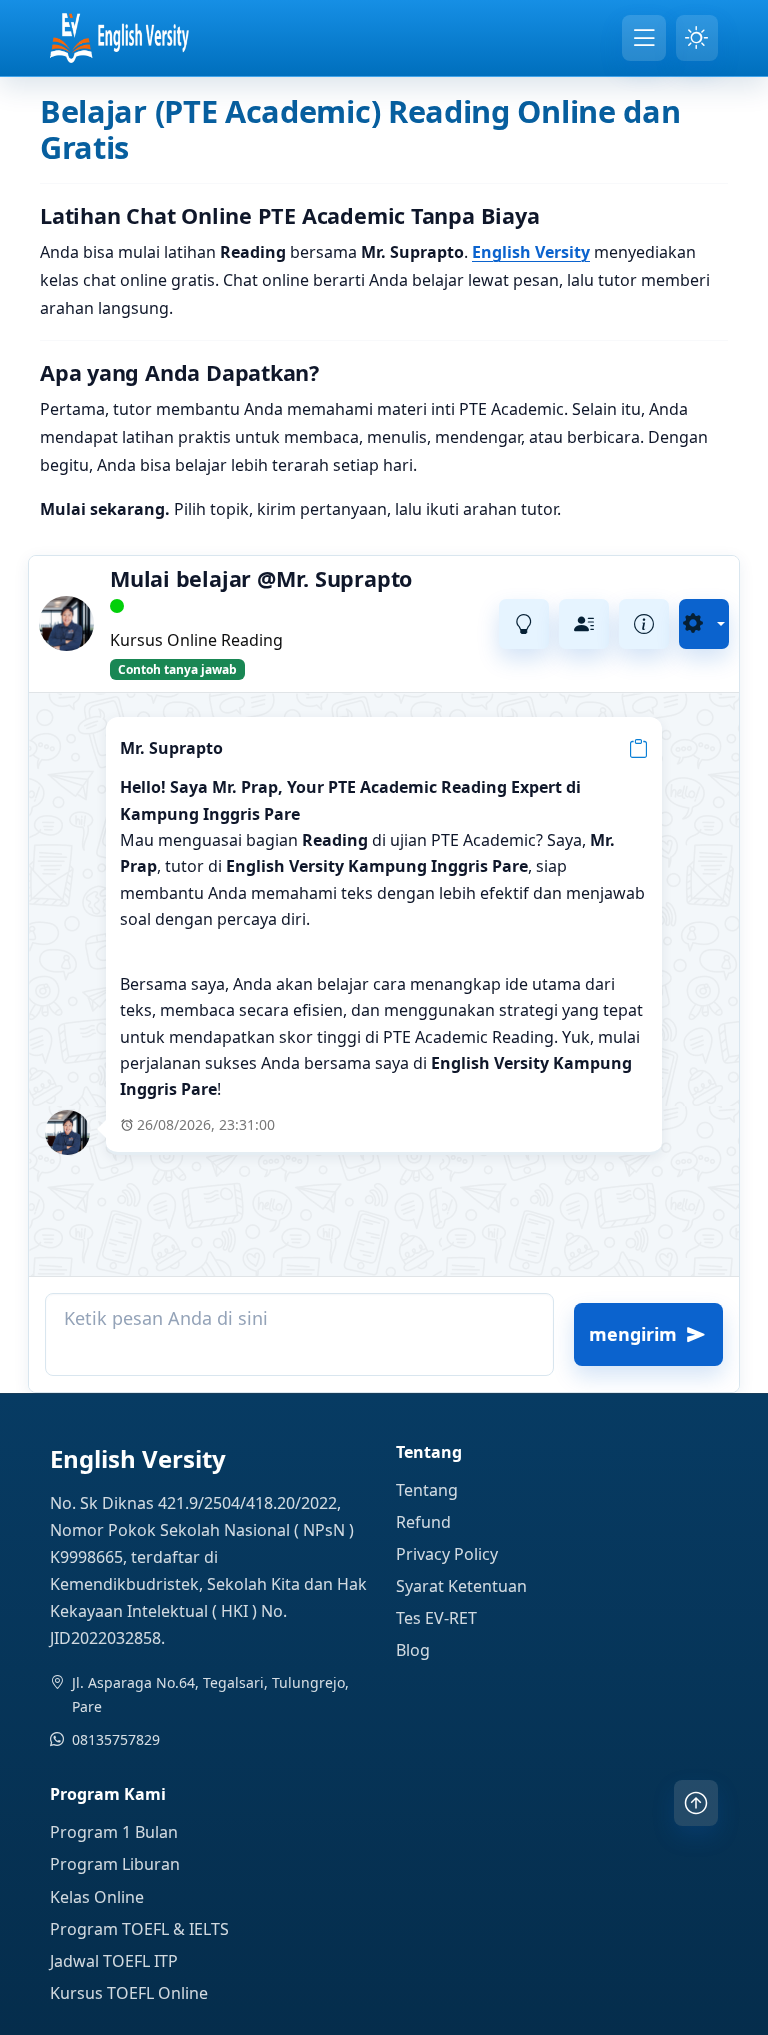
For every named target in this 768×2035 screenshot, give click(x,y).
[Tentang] (644, 624)
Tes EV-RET (436, 1618)
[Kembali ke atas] (696, 1803)
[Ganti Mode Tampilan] (697, 38)
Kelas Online (97, 1897)
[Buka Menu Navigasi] (644, 38)
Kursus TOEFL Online (129, 1993)
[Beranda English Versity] (119, 38)
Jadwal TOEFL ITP (114, 1961)
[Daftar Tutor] (584, 624)
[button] (638, 747)
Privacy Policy (447, 1554)
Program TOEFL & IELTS (139, 1929)
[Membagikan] (464, 624)
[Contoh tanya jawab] (524, 624)
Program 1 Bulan (114, 1832)
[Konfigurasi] (704, 624)
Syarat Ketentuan (461, 1586)
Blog (413, 1650)
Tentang (427, 1490)
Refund (423, 1522)
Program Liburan (115, 1864)
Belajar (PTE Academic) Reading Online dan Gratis (360, 129)
